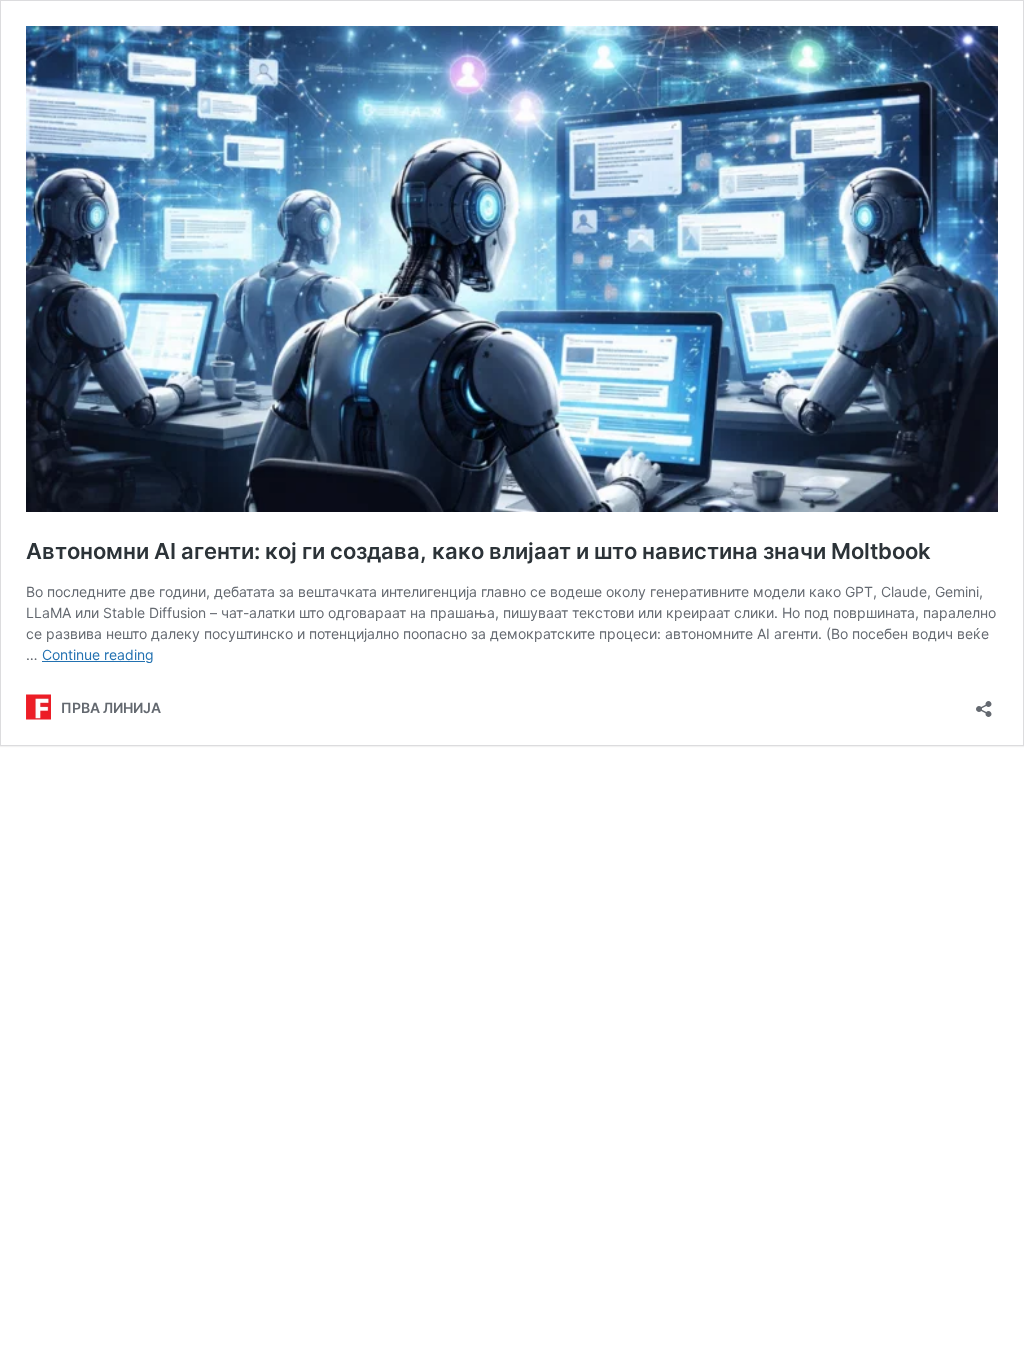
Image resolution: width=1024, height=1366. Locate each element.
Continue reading (98, 654)
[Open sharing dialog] (984, 702)
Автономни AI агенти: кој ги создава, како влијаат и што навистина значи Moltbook (478, 551)
